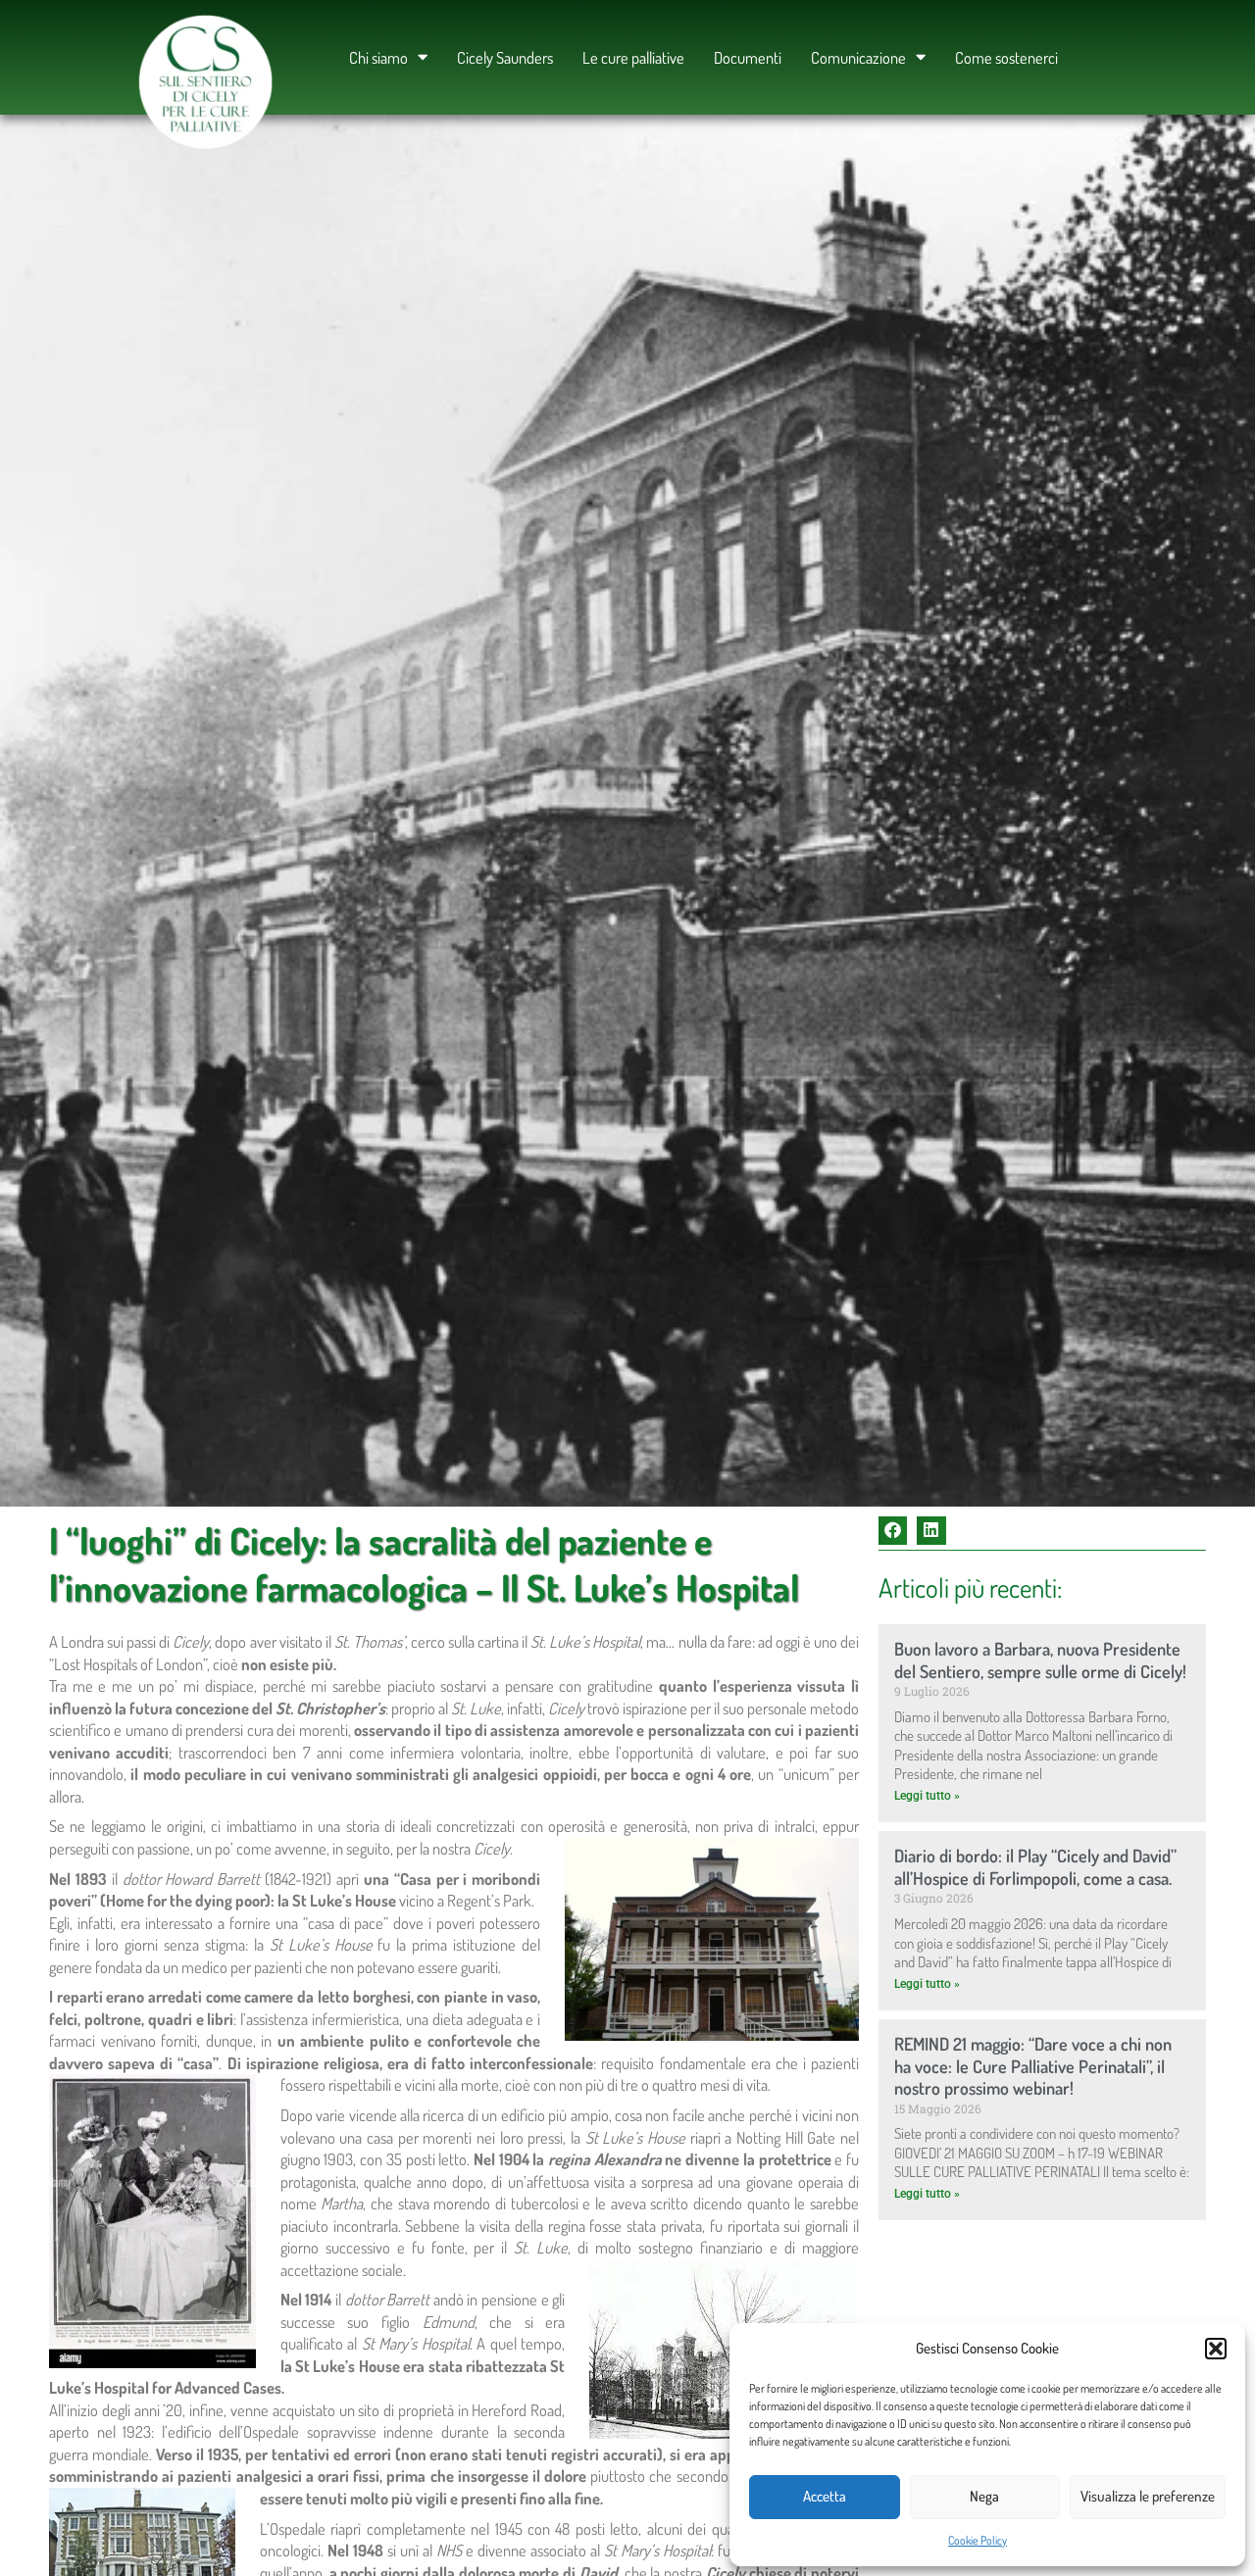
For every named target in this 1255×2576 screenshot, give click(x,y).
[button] (1216, 2349)
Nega (984, 2496)
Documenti (748, 57)
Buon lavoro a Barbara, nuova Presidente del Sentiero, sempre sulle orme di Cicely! (1040, 1660)
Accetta (825, 2496)
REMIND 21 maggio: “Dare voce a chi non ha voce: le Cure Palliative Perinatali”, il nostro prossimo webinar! (1033, 2065)
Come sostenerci (1006, 57)
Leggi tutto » (927, 1796)
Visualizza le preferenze (1148, 2496)
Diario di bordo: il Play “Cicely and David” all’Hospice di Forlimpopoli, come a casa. (1035, 1866)
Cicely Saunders (505, 57)
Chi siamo (378, 57)
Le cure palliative (633, 57)
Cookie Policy (978, 2540)
